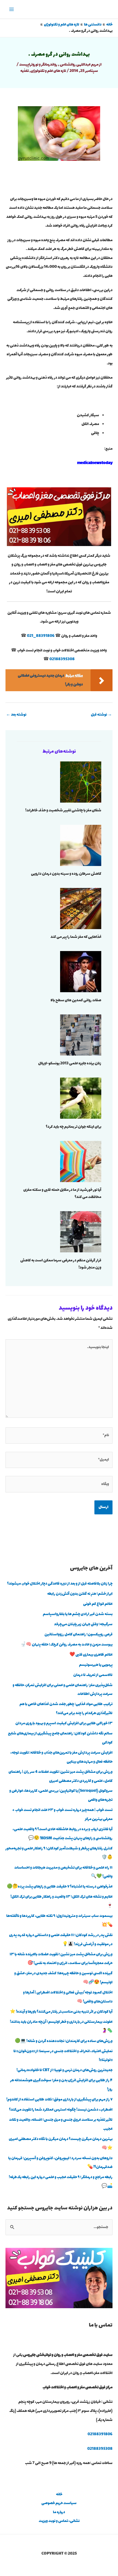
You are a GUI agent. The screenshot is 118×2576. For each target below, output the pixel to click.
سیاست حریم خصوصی (59, 2503)
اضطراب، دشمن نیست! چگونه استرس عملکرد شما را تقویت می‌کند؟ (61, 2110)
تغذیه (25, 71)
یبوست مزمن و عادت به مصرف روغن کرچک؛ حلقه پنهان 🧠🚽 (66, 1645)
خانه (59, 2495)
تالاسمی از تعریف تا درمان (93, 1675)
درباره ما (59, 2512)
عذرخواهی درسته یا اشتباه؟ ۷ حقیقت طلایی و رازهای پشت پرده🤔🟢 (60, 1887)
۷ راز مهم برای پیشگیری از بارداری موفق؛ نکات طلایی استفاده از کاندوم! (59, 2100)
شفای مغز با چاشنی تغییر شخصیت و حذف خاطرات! (63, 811)
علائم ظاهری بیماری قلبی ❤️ (91, 1655)
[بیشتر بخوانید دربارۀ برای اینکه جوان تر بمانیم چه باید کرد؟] (81, 1098)
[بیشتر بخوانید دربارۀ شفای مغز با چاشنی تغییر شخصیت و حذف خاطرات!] (81, 782)
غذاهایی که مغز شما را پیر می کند (76, 937)
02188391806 (100, 2434)
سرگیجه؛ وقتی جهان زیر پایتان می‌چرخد (83, 1624)
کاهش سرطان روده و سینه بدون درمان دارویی (66, 874)
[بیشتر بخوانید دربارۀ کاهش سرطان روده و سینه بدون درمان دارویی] (81, 845)
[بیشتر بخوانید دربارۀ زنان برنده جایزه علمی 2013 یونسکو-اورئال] (81, 1034)
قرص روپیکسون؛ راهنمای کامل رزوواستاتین (78, 1635)
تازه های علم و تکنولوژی (48, 71)
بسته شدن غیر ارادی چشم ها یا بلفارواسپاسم (78, 1614)
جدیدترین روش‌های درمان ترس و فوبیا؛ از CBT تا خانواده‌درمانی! (64, 2070)
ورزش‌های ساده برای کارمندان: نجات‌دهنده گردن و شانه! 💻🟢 (64, 2041)
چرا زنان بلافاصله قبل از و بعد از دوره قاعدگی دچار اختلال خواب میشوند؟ (60, 1584)
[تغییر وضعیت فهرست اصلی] (12, 9)
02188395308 (62, 659)
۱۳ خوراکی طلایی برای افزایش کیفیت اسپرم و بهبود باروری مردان (64, 1723)
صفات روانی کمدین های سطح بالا (76, 1000)
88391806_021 (41, 636)
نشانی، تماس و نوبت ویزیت (59, 2521)
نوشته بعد (16, 715)
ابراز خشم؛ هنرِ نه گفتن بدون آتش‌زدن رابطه (80, 1594)
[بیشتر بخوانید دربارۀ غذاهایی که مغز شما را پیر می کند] (81, 908)
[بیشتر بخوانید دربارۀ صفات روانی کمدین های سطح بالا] (81, 971)
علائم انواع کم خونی (98, 1604)
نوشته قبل (101, 715)
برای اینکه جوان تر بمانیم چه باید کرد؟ (74, 1127)
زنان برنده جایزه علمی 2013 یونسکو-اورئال (70, 1064)
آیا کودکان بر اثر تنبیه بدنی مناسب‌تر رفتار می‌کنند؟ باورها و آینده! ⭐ (61, 2012)
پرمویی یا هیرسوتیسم (96, 1665)
